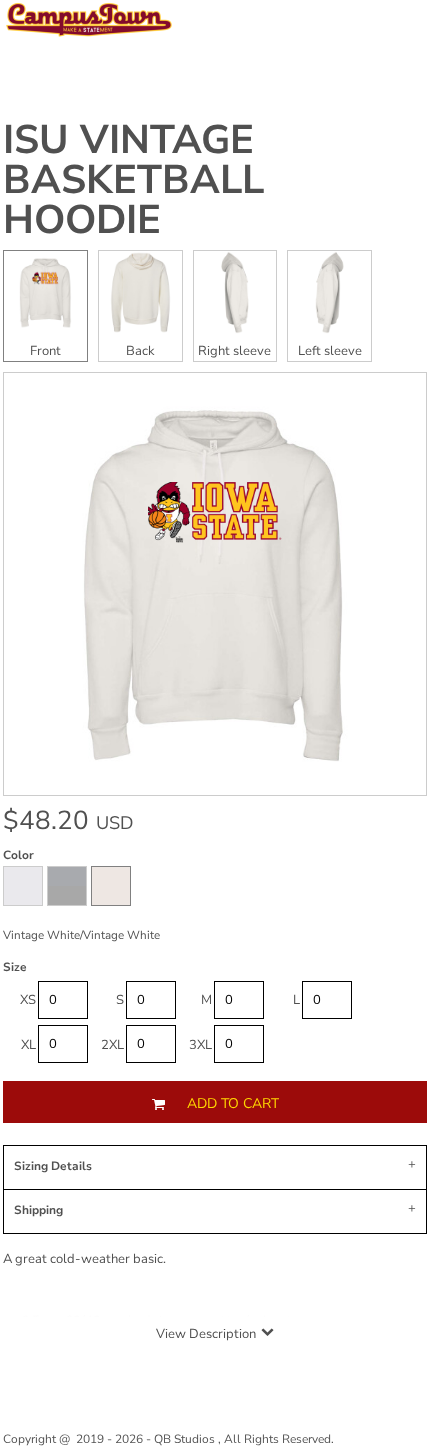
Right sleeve (234, 351)
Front (45, 351)
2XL (112, 1045)
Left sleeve (330, 351)
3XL (200, 1045)
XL (28, 1045)
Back (140, 351)
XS (28, 1000)
